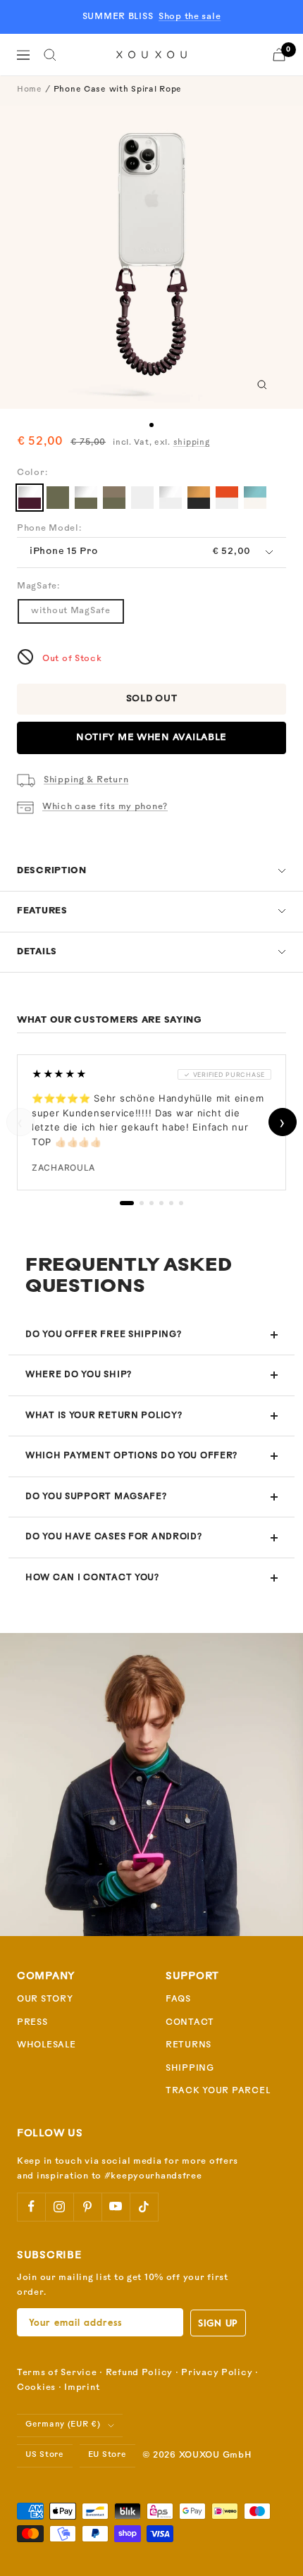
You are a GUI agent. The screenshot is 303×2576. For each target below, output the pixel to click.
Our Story (45, 1999)
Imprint (82, 2388)
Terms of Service (57, 2373)
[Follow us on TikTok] (144, 2207)
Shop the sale (190, 17)
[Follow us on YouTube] (116, 2207)
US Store (45, 2455)
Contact (190, 2023)
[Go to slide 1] (151, 425)
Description (52, 871)
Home (30, 90)
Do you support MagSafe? (96, 1497)
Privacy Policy (217, 2373)
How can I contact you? (92, 1578)
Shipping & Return (86, 780)
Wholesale (46, 2045)
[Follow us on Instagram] (59, 2207)
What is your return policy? (104, 1416)
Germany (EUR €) (63, 2425)
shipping (192, 443)
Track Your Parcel (218, 2091)
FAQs (178, 1999)
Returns (188, 2045)
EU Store (107, 2455)
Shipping (190, 2069)
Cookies (36, 2388)
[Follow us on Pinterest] (87, 2207)
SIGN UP (218, 2323)
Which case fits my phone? (105, 807)
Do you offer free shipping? (103, 1335)
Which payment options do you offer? (131, 1456)
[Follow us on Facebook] (31, 2207)
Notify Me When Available (151, 738)
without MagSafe (71, 611)
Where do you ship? (79, 1375)
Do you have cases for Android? (114, 1537)
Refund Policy (139, 2373)
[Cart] (279, 55)
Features (42, 911)
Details (37, 952)
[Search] (50, 55)
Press (32, 2023)
